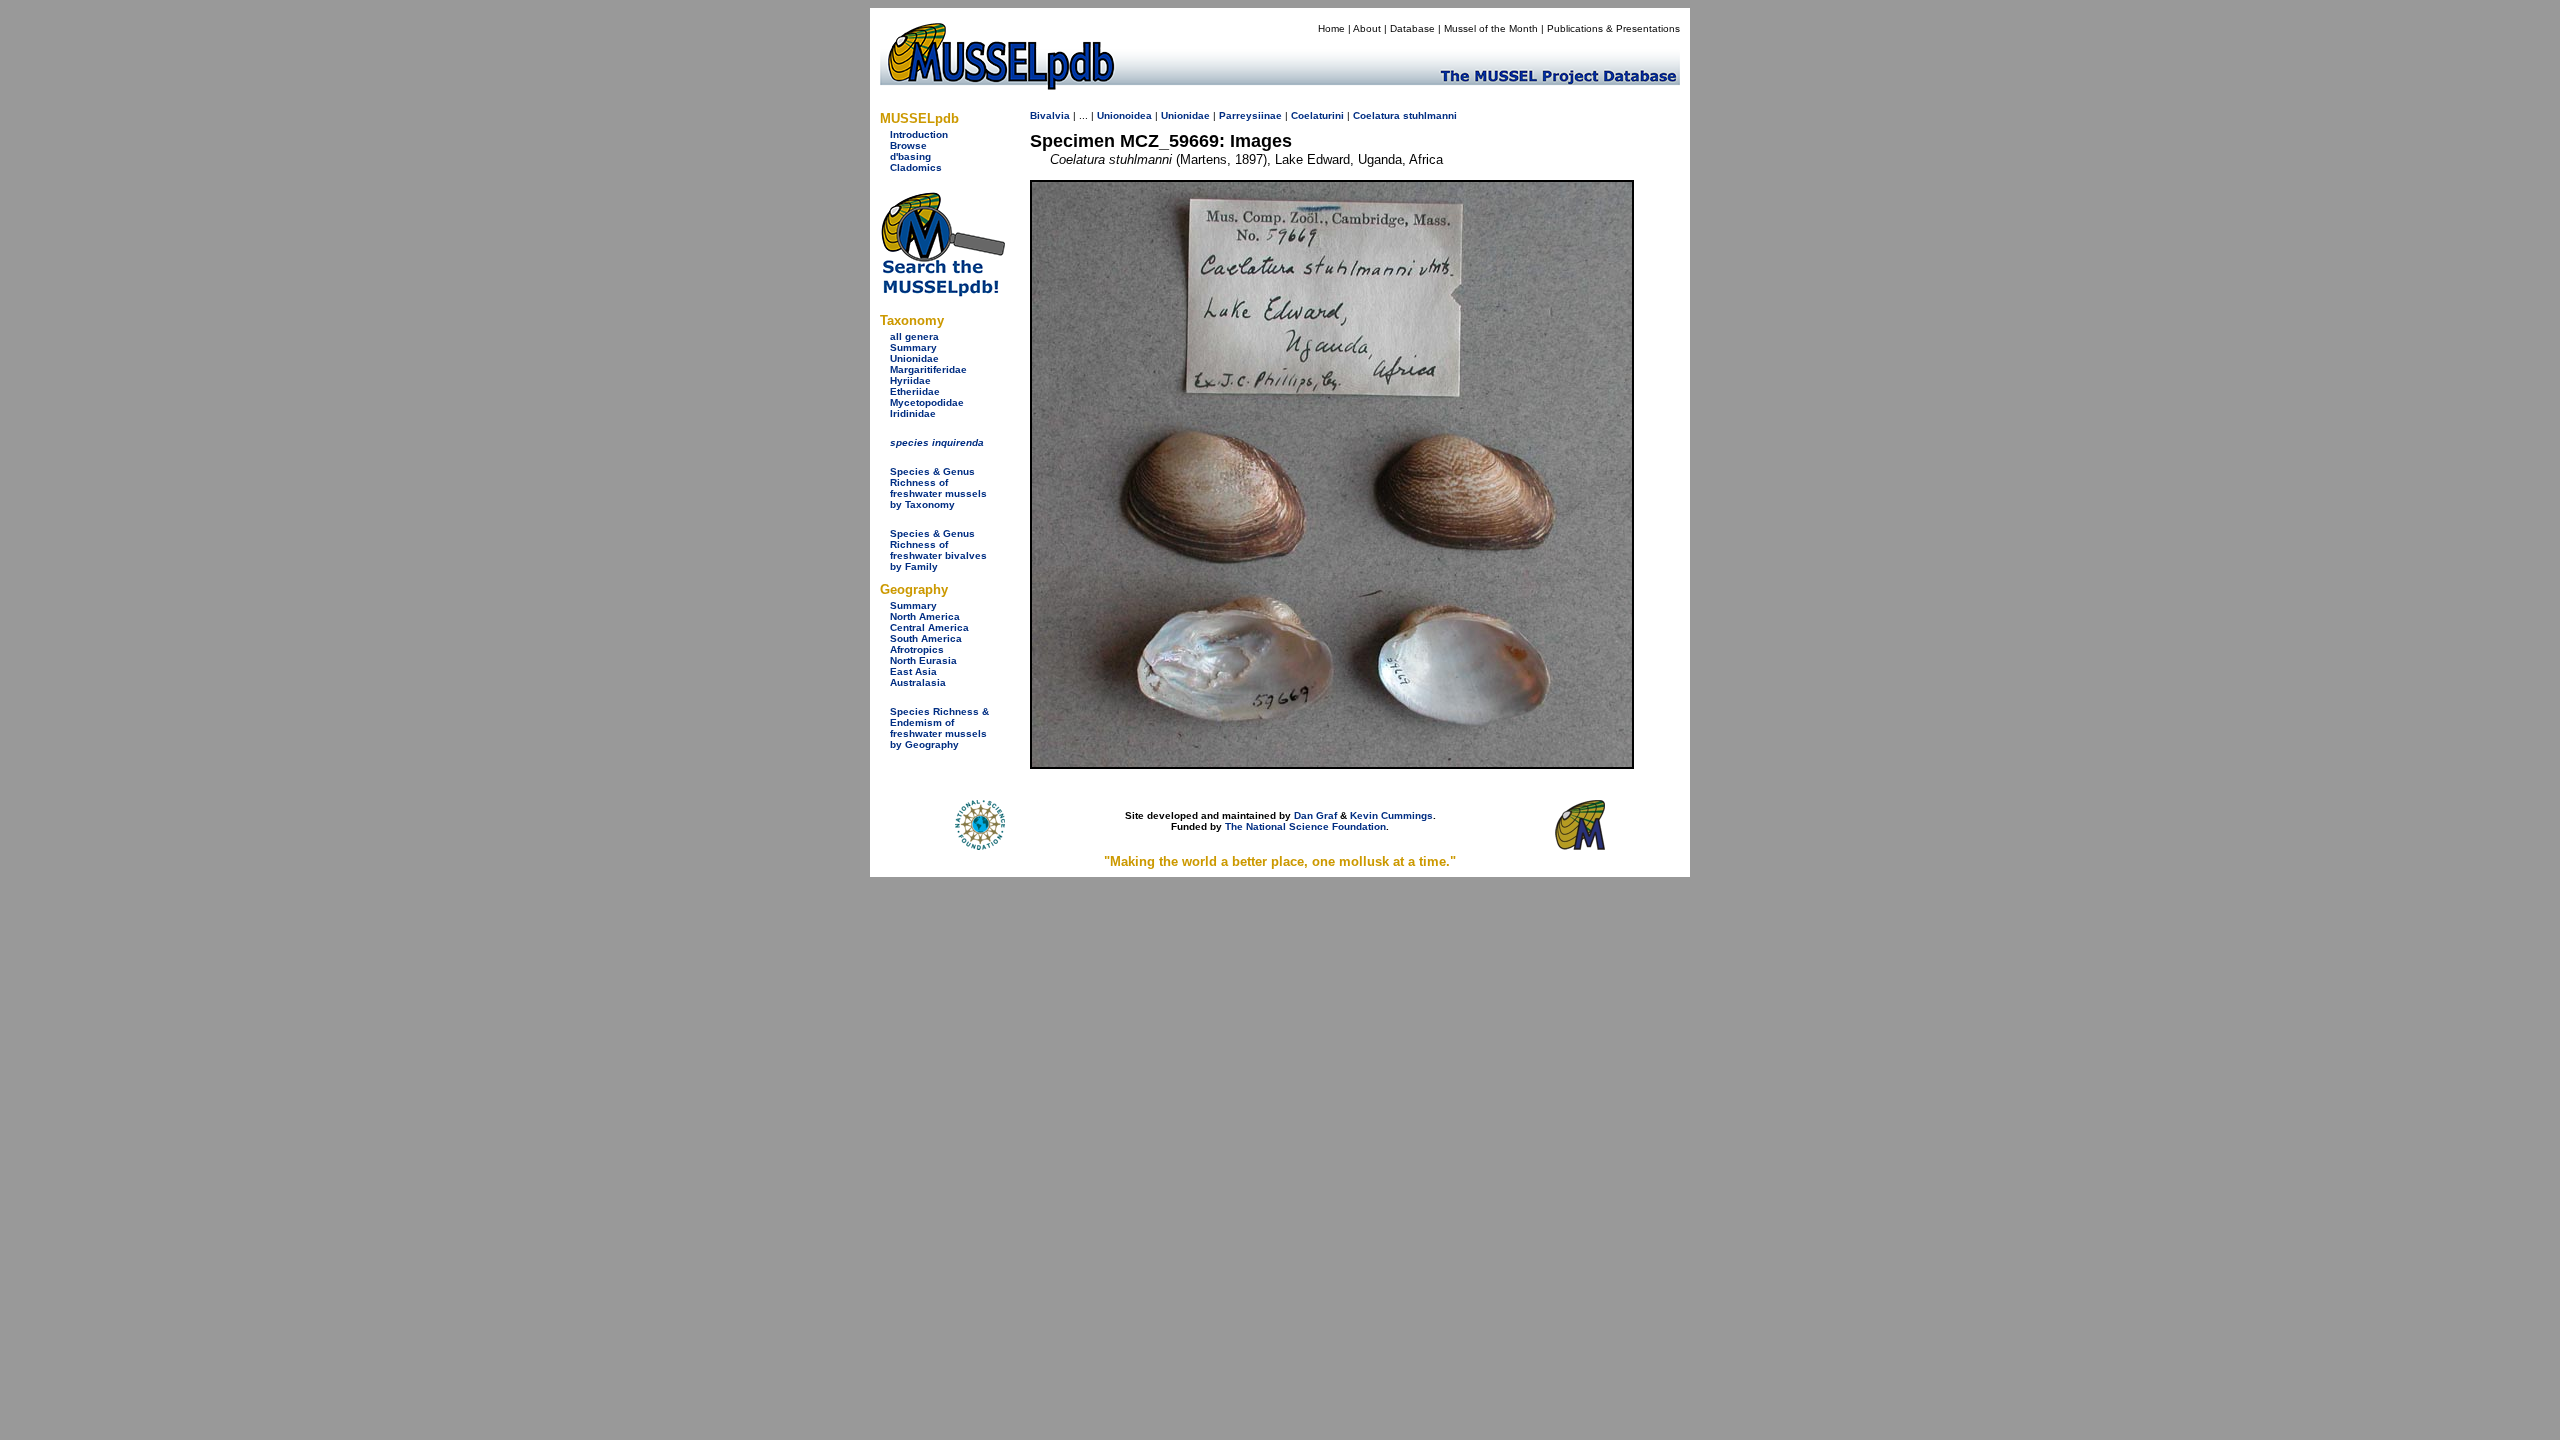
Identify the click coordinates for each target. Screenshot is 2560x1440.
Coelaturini (1317, 115)
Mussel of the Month (1491, 28)
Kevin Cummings (1391, 815)
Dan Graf (1315, 815)
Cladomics (916, 167)
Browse (908, 145)
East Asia (913, 671)
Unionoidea (1124, 115)
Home (1331, 28)
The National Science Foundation (1305, 826)
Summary (913, 347)
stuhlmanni (1430, 115)
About (1367, 28)
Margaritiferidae (928, 369)
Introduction (919, 134)
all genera (914, 336)
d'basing (910, 156)
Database (1412, 28)
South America (926, 638)
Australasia (918, 682)
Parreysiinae (1250, 115)
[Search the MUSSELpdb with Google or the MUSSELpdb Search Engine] (942, 292)
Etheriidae (915, 391)
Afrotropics (917, 649)
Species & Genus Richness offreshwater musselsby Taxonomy (938, 488)
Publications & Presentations (1613, 28)
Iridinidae (913, 413)
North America (925, 616)
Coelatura (1376, 115)
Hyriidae (910, 380)
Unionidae (914, 358)
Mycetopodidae (927, 402)
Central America (929, 627)
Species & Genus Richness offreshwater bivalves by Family (938, 550)
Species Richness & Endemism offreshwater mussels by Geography (939, 728)
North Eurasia (923, 660)
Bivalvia (1050, 115)
